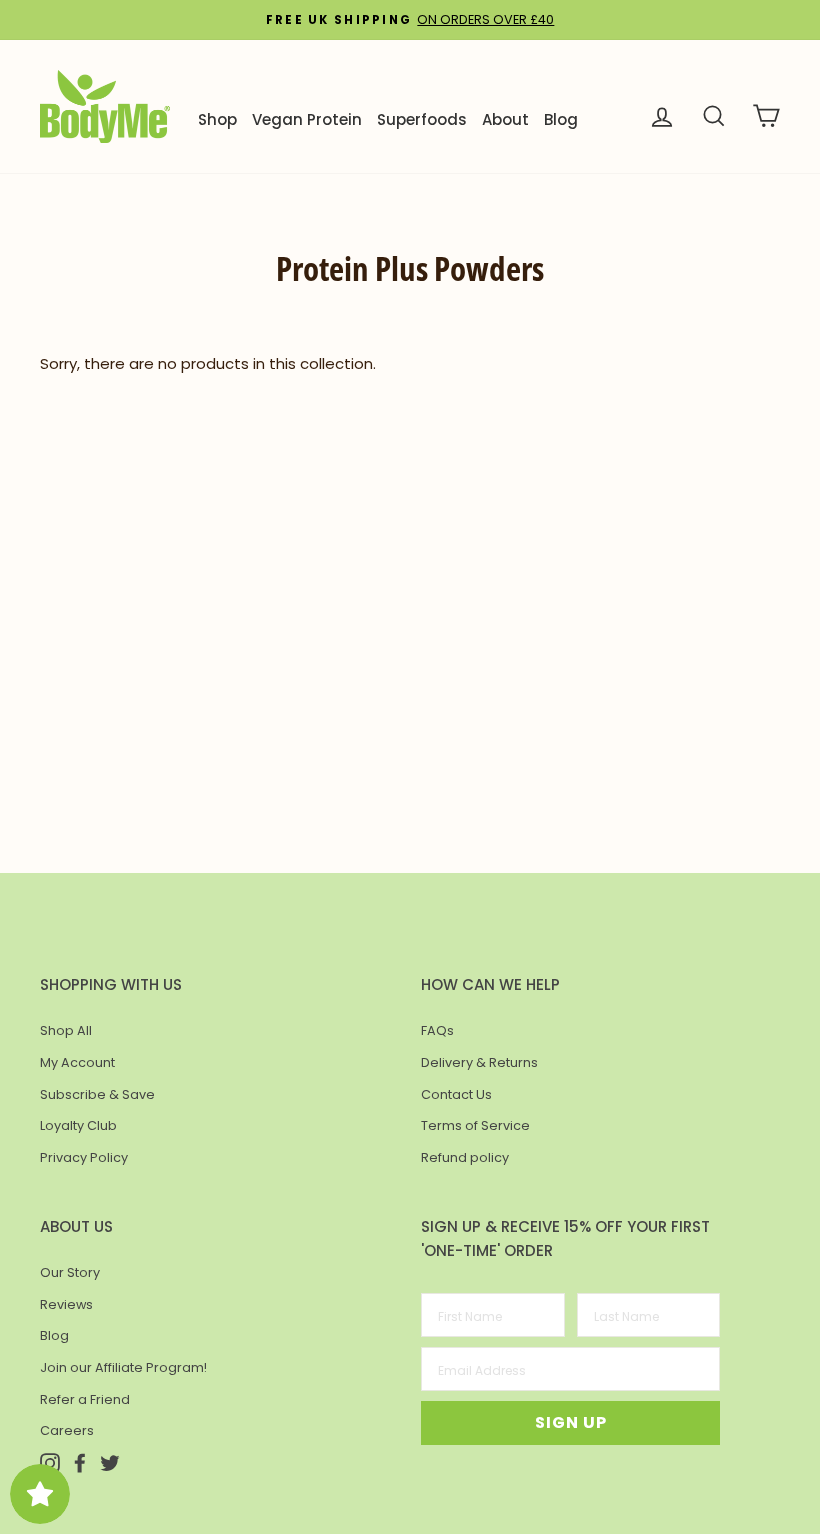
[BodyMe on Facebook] (80, 1461)
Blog (561, 119)
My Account (77, 1062)
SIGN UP (571, 1422)
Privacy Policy (84, 1157)
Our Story (70, 1272)
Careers (67, 1430)
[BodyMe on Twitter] (110, 1461)
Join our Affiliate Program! (123, 1367)
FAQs (437, 1030)
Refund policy (465, 1157)
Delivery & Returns (479, 1062)
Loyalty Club (78, 1125)
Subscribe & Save (97, 1094)
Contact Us (456, 1094)
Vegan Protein (307, 119)
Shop (217, 119)
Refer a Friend (85, 1399)
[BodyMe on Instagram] (50, 1461)
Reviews (66, 1304)
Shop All (66, 1030)
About (505, 119)
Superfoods (422, 119)
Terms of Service (475, 1125)
